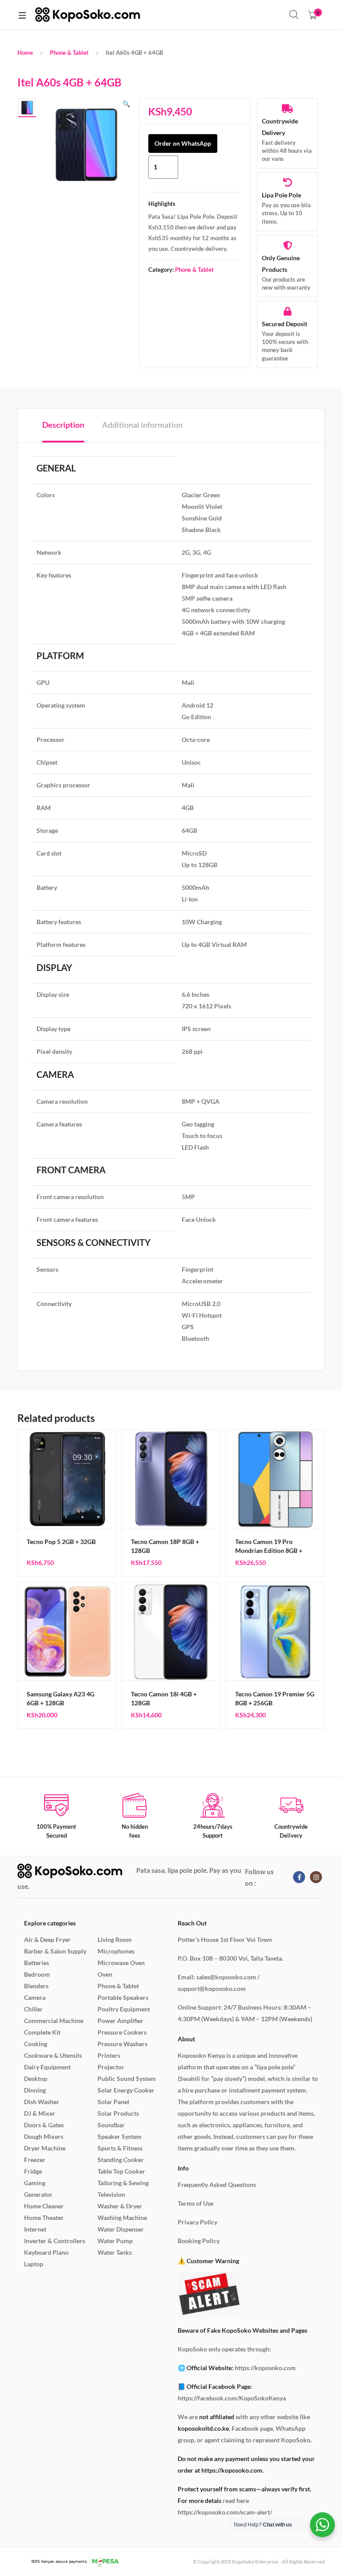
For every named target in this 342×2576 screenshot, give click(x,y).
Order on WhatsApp (183, 143)
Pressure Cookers (122, 2032)
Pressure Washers (122, 2044)
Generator (38, 2194)
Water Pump (115, 2241)
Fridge (33, 2171)
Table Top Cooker (121, 2171)
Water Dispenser (121, 2229)
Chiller (33, 2009)
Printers (109, 2055)
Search (294, 15)
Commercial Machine (54, 2021)
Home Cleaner (44, 2206)
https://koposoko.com (265, 2368)
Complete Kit (42, 2032)
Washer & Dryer (120, 2206)
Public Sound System (127, 2078)
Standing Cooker (121, 2160)
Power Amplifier (120, 2021)
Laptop (34, 2264)
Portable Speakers (123, 1997)
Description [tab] (63, 425)
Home (25, 53)
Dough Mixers (44, 2136)
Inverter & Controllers (55, 2241)
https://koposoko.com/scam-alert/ (225, 2512)
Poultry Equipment (124, 2009)
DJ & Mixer (40, 2113)
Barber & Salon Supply (55, 1951)
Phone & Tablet (69, 53)
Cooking (36, 2044)
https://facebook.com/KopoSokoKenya (232, 2398)
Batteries (37, 1963)
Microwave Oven (121, 1963)
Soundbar (111, 2125)
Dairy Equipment (47, 2067)
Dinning (35, 2090)
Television (111, 2194)
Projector (111, 2067)
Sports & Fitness (120, 2148)
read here (236, 2500)
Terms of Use (195, 2203)
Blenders (36, 1986)
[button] (126, 104)
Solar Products (118, 2113)
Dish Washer (42, 2102)
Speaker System (120, 2136)
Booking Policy (199, 2241)
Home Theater (44, 2218)
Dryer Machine (45, 2148)
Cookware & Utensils (53, 2055)
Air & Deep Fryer (47, 1939)
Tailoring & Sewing (123, 2183)
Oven (105, 1974)
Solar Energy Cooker (126, 2090)
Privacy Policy (197, 2222)
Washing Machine (122, 2218)
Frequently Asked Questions (217, 2185)
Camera (35, 1997)
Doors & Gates (44, 2125)
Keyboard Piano (46, 2252)
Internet (35, 2229)
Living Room (115, 1939)
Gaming (35, 2183)
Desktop (36, 2078)
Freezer (35, 2160)
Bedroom (37, 1974)
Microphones (116, 1951)
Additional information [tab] (142, 425)
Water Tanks (115, 2252)
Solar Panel (113, 2102)
